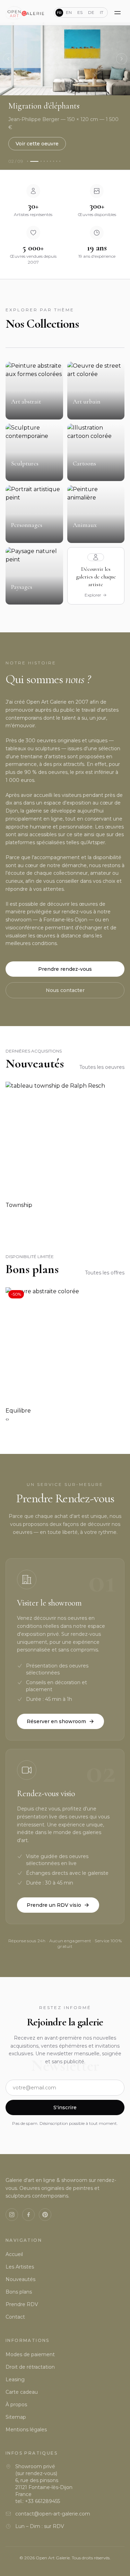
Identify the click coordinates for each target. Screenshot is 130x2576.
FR (59, 13)
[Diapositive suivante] (122, 59)
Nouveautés (20, 2279)
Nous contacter (65, 990)
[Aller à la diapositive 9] (60, 161)
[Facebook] (28, 2215)
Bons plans (19, 2292)
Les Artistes (20, 2267)
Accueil (14, 2254)
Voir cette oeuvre (37, 144)
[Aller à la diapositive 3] (41, 161)
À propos (16, 2405)
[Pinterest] (45, 2215)
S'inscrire (65, 2107)
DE (91, 12)
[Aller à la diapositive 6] (50, 161)
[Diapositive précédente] (8, 59)
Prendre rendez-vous (65, 969)
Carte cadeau (22, 2392)
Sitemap (16, 2417)
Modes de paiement (30, 2354)
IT (102, 12)
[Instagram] (12, 2215)
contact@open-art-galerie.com (53, 2514)
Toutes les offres (105, 1273)
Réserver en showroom (56, 1721)
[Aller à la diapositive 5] (47, 161)
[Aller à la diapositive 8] (57, 161)
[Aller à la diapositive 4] (44, 161)
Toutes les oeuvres (102, 1067)
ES (80, 12)
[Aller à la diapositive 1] (28, 161)
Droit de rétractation (30, 2367)
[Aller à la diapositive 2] (34, 161)
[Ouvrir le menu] (118, 13)
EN (69, 12)
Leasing (15, 2379)
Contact (15, 2317)
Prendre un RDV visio (54, 1905)
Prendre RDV (22, 2304)
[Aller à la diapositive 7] (54, 161)
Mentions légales (26, 2430)
